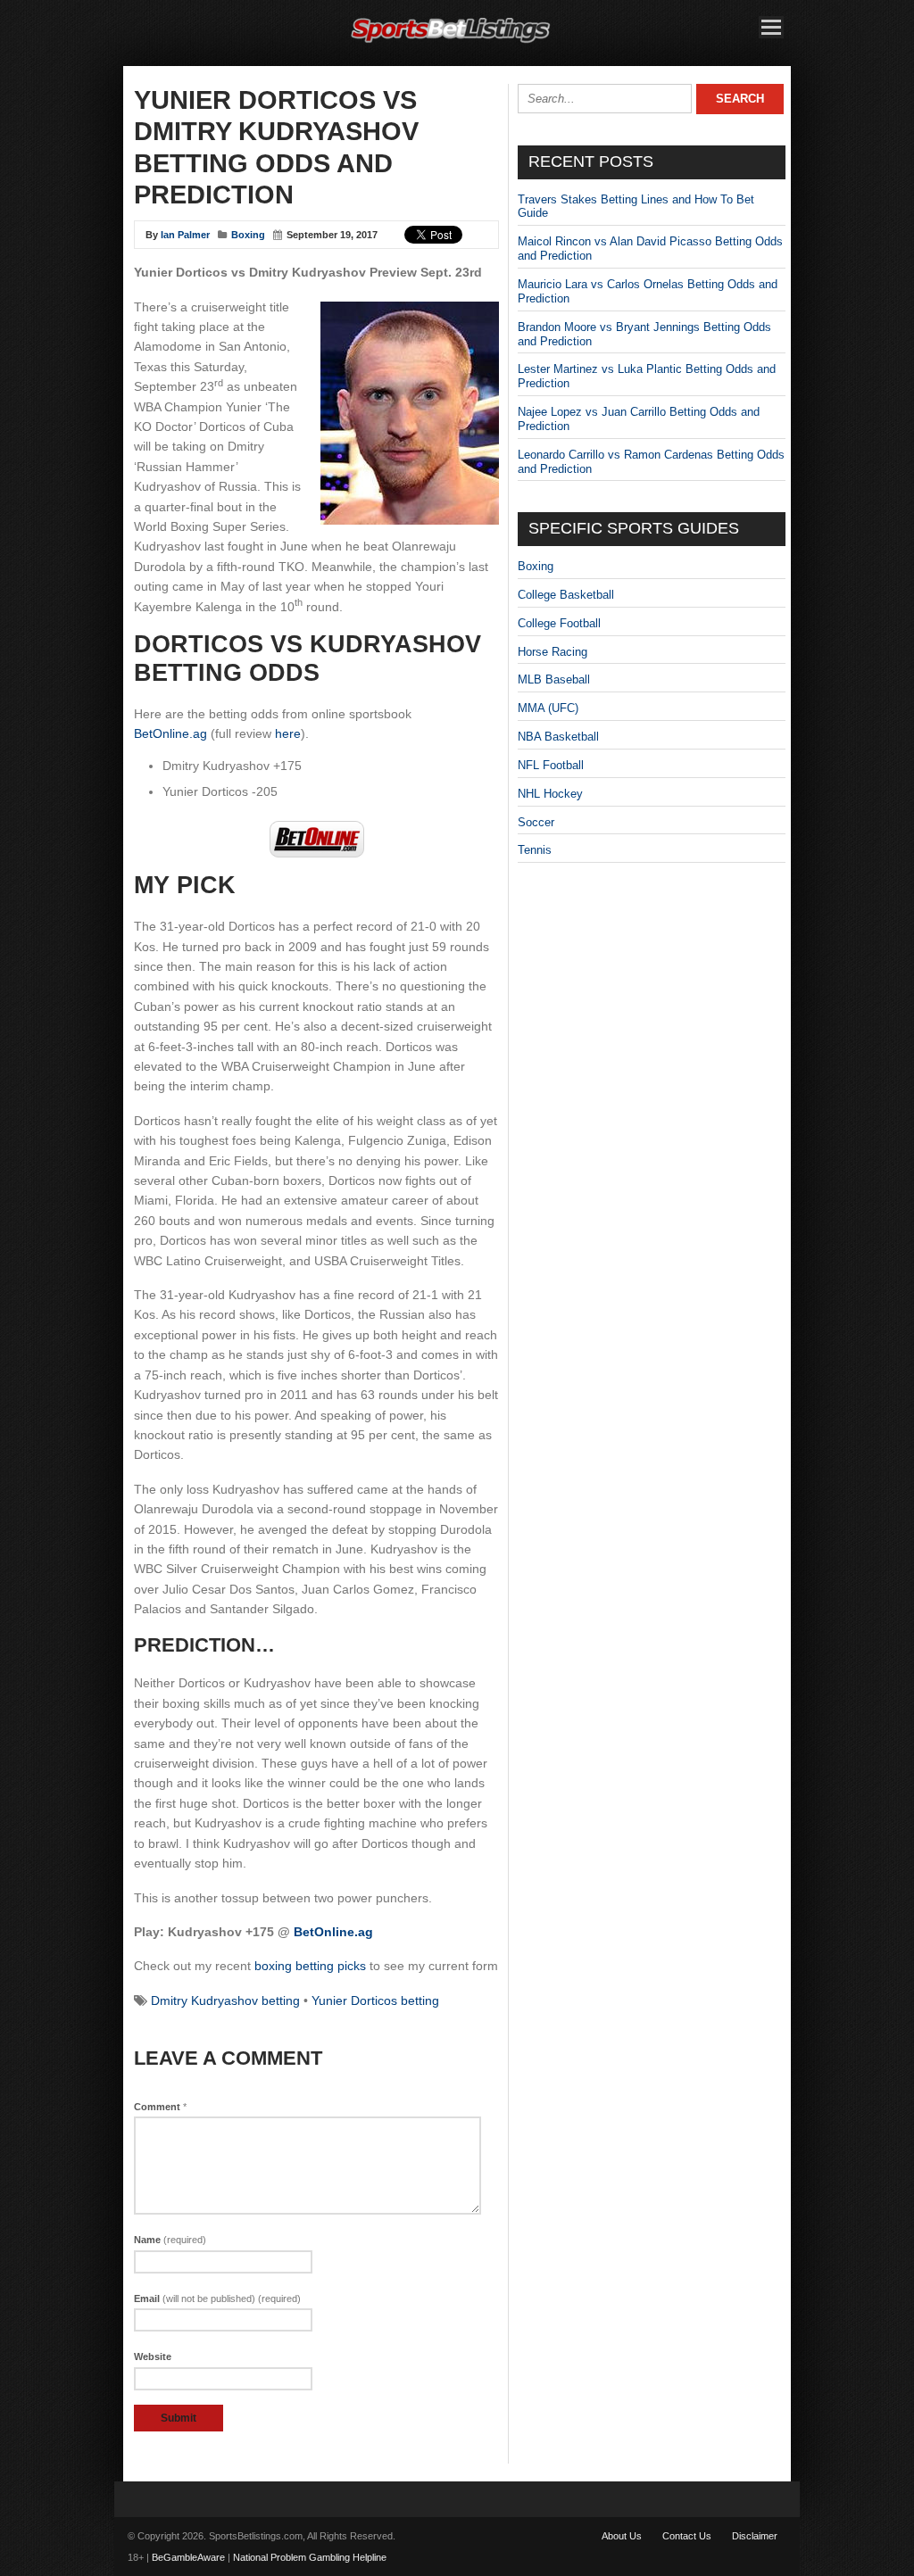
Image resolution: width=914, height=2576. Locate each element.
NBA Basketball (558, 737)
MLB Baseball (554, 679)
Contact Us (687, 2536)
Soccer (536, 822)
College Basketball (566, 595)
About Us (622, 2536)
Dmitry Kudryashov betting (225, 2000)
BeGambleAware (188, 2557)
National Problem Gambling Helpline (310, 2557)
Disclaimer (755, 2536)
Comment (160, 2107)
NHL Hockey (550, 794)
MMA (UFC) (548, 708)
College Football (559, 623)
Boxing (248, 235)
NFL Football (551, 765)
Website (153, 2357)
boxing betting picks (310, 1966)
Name (170, 2240)
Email (217, 2299)
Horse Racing (553, 652)
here (288, 733)
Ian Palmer (185, 235)
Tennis (535, 850)
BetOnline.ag (170, 733)
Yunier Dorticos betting (375, 2000)
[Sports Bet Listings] (451, 43)
